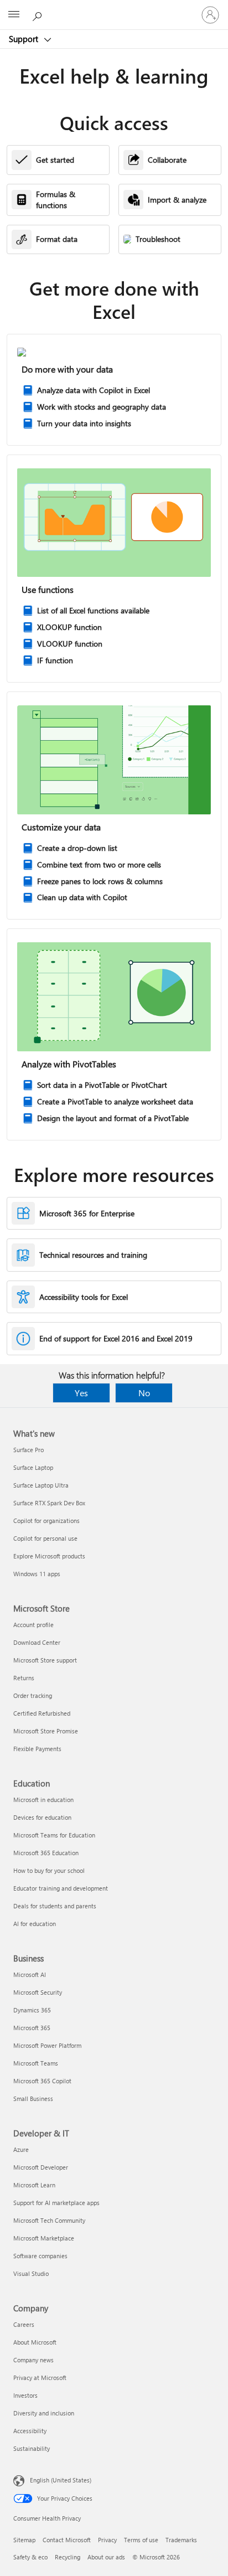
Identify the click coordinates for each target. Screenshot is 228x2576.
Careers (24, 2324)
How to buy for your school (49, 1870)
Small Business (33, 2099)
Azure (21, 2149)
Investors (25, 2395)
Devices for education (42, 1817)
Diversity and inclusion (44, 2413)
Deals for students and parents (55, 1906)
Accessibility (30, 2431)
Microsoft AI (30, 1974)
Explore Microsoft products (49, 1556)
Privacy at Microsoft (40, 2378)
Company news (33, 2360)
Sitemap (24, 2540)
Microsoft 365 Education (46, 1853)
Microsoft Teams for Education (54, 1835)
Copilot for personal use (45, 1538)
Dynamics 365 (32, 2010)
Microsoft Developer (41, 2167)
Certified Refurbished (42, 1713)
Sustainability (32, 2448)
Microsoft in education (43, 1800)
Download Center (37, 1642)
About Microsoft (35, 2342)
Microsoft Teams (36, 2063)
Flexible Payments (37, 1749)
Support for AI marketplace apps (56, 2203)
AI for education (35, 1924)
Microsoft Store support (45, 1660)
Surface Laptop (33, 1467)
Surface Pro (28, 1450)
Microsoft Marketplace (44, 2238)
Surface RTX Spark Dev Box (49, 1503)
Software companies (40, 2256)
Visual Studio (31, 2273)
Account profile (33, 1625)
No (144, 1393)
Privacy (107, 2540)
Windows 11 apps (37, 1574)
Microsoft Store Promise (46, 1731)
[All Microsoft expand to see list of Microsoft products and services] (14, 15)
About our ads (106, 2557)
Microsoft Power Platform (47, 2045)
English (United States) (61, 2480)
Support (25, 39)
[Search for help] (39, 14)
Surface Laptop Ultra (41, 1485)
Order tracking (33, 1695)
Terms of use (141, 2540)
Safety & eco (30, 2557)
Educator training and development (61, 1888)
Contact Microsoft (67, 2540)
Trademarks (181, 2540)
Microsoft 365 (32, 2028)
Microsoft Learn (34, 2185)
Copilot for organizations (46, 1521)
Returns (24, 1678)
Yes (81, 1393)
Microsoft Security (38, 1992)
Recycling (68, 2557)
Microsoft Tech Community (49, 2220)
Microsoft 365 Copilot (42, 2081)
